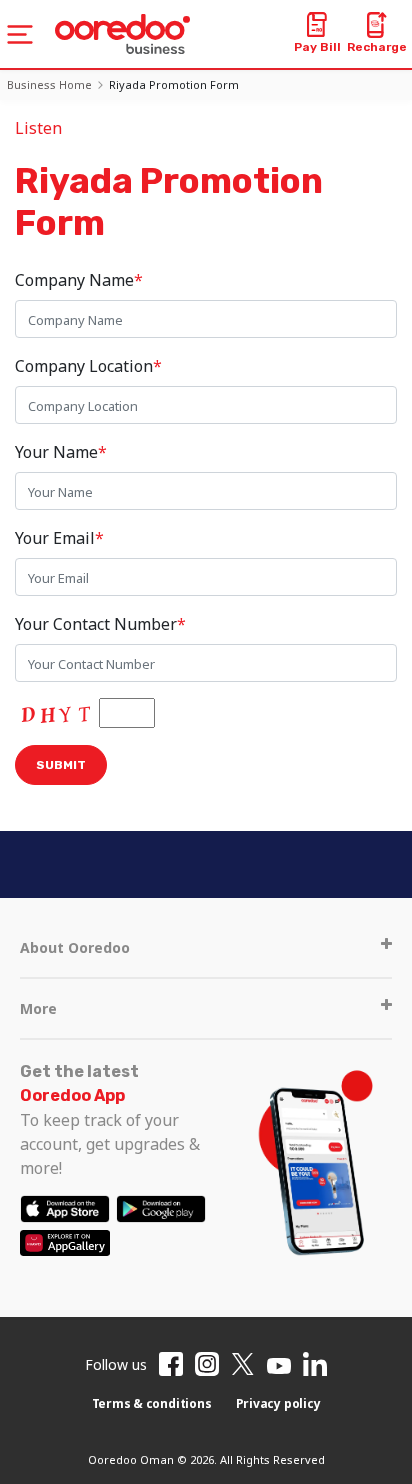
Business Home (49, 84)
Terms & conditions (152, 1403)
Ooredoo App (72, 1095)
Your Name (61, 452)
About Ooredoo (75, 947)
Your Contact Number (100, 624)
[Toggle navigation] (20, 34)
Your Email (59, 538)
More (38, 1008)
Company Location (88, 366)
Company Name (79, 280)
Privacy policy (278, 1403)
